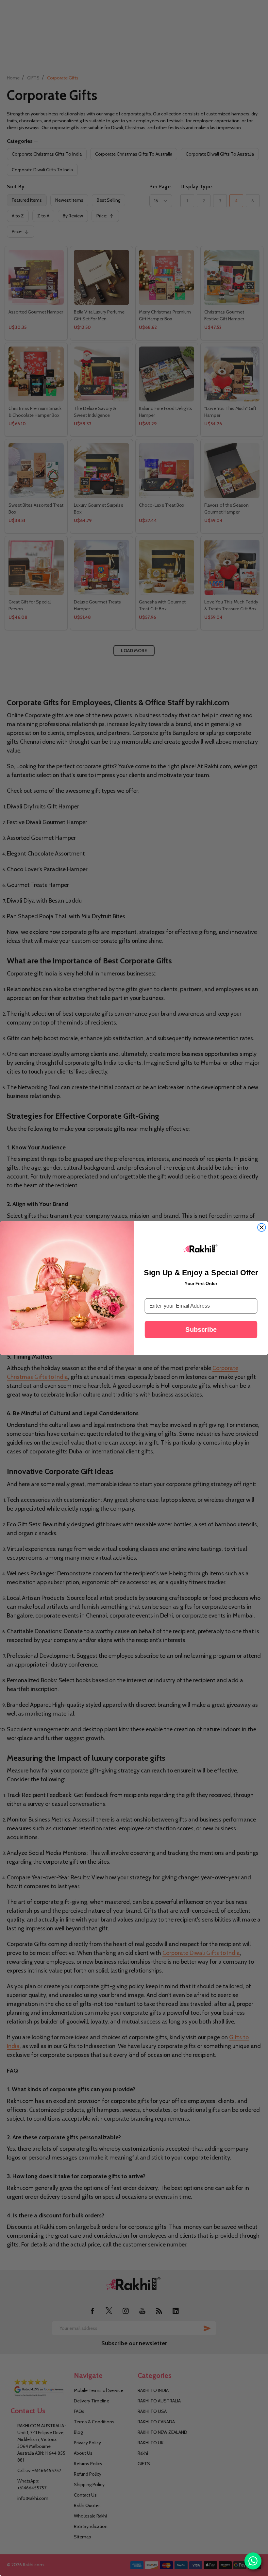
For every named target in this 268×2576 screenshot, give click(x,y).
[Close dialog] (261, 1228)
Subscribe (201, 1329)
